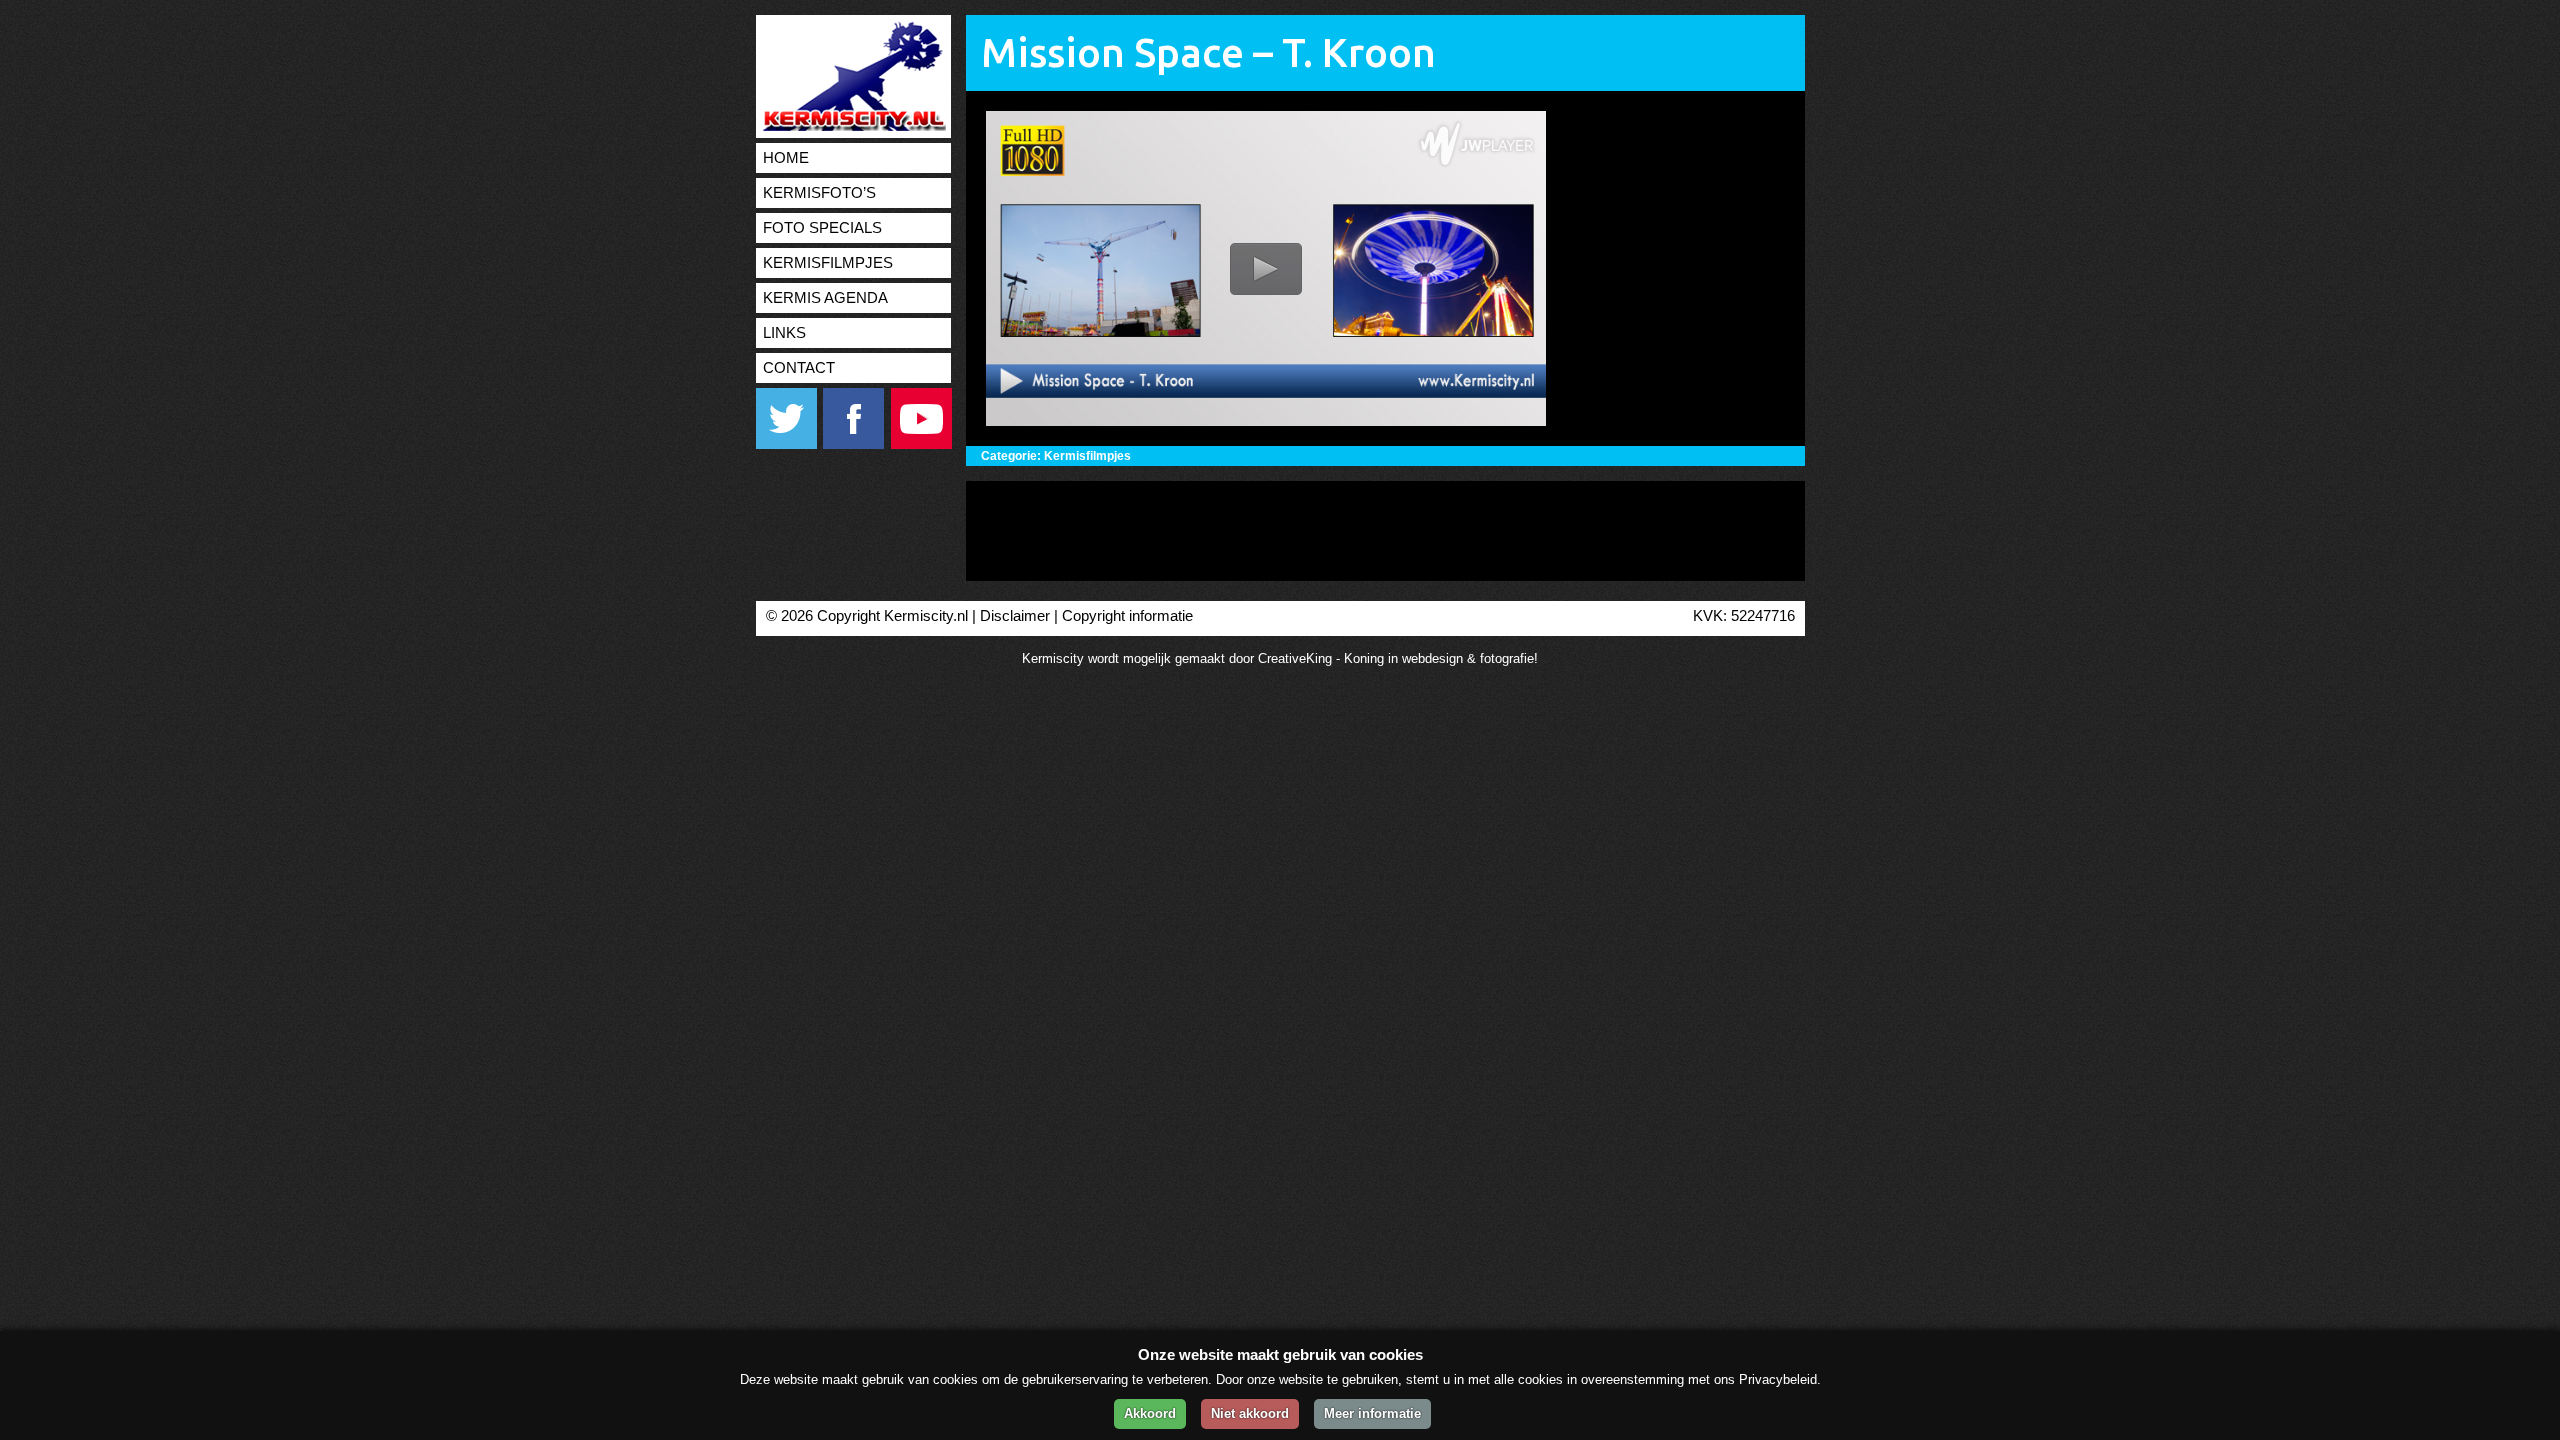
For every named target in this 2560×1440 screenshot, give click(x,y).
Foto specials (822, 228)
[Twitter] (787, 444)
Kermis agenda (825, 298)
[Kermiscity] (851, 126)
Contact (799, 368)
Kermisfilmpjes (828, 263)
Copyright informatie (1127, 616)
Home (786, 158)
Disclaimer (1015, 616)
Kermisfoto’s (819, 193)
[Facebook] (855, 444)
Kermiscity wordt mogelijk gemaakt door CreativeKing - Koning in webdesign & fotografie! (1280, 658)
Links (784, 333)
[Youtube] (921, 444)
